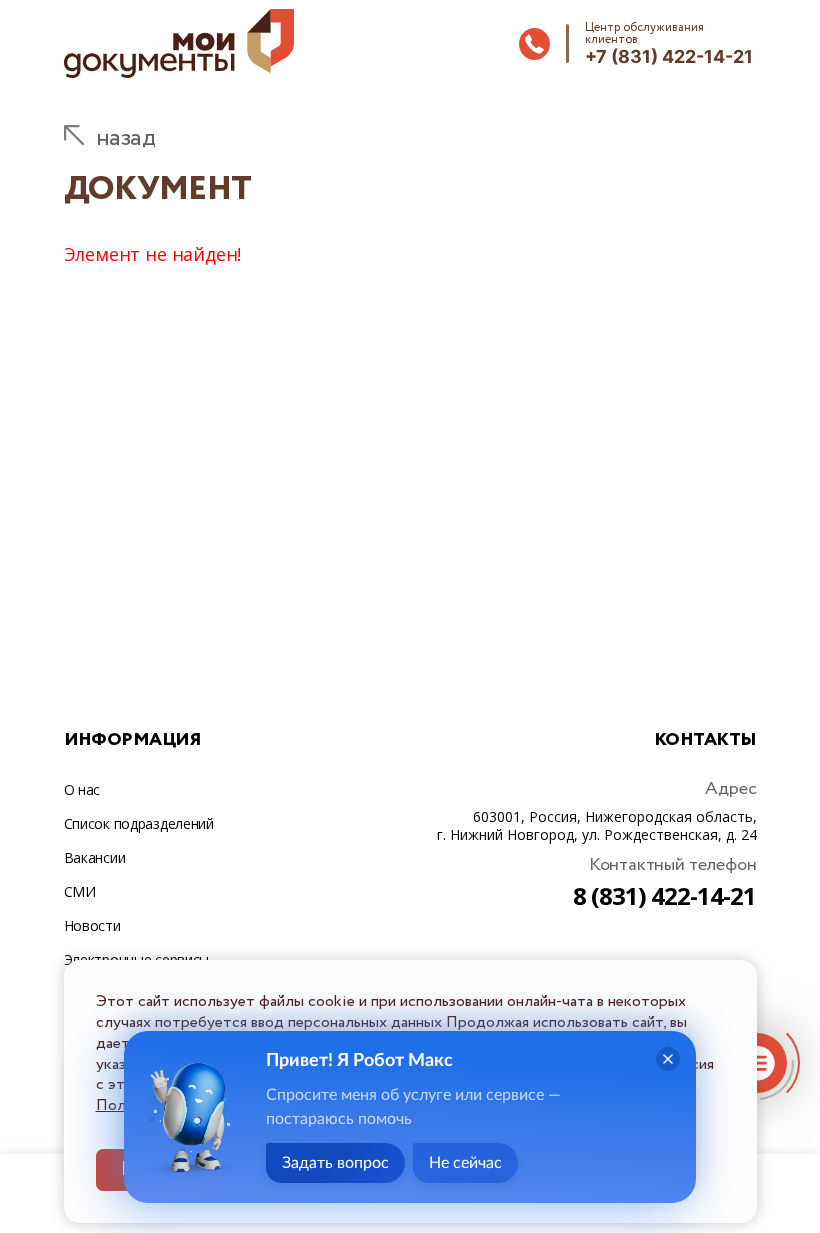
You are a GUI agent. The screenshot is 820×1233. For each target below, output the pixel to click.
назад (126, 138)
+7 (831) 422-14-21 (669, 56)
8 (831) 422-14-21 (665, 895)
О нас (82, 789)
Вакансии (95, 857)
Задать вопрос (335, 1163)
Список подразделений (139, 823)
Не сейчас (465, 1163)
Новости (92, 925)
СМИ (80, 891)
